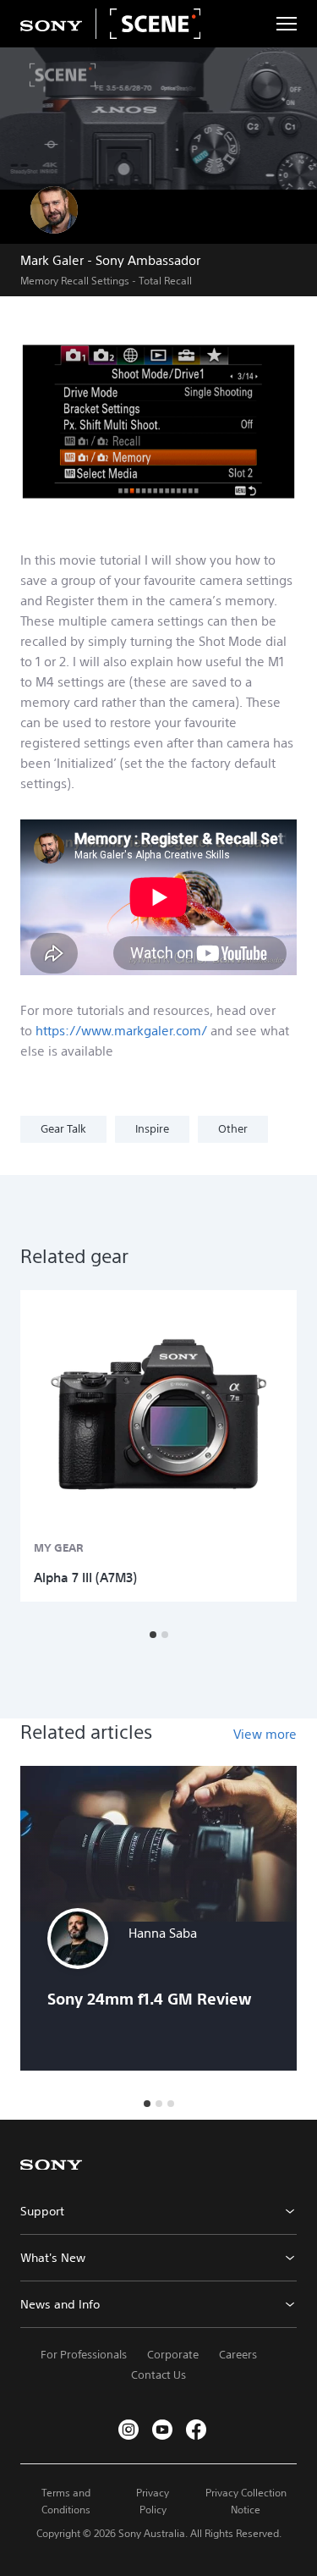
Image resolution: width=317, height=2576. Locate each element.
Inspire (152, 1129)
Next (287, 1446)
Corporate (173, 2355)
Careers (238, 2355)
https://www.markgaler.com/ (121, 1031)
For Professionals (84, 2355)
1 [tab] (153, 1635)
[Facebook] (196, 2430)
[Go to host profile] (54, 210)
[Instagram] (128, 2430)
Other (233, 1129)
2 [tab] (165, 1635)
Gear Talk (63, 1129)
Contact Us (158, 2375)
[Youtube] (162, 2430)
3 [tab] (171, 2104)
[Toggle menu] (287, 24)
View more (265, 1734)
